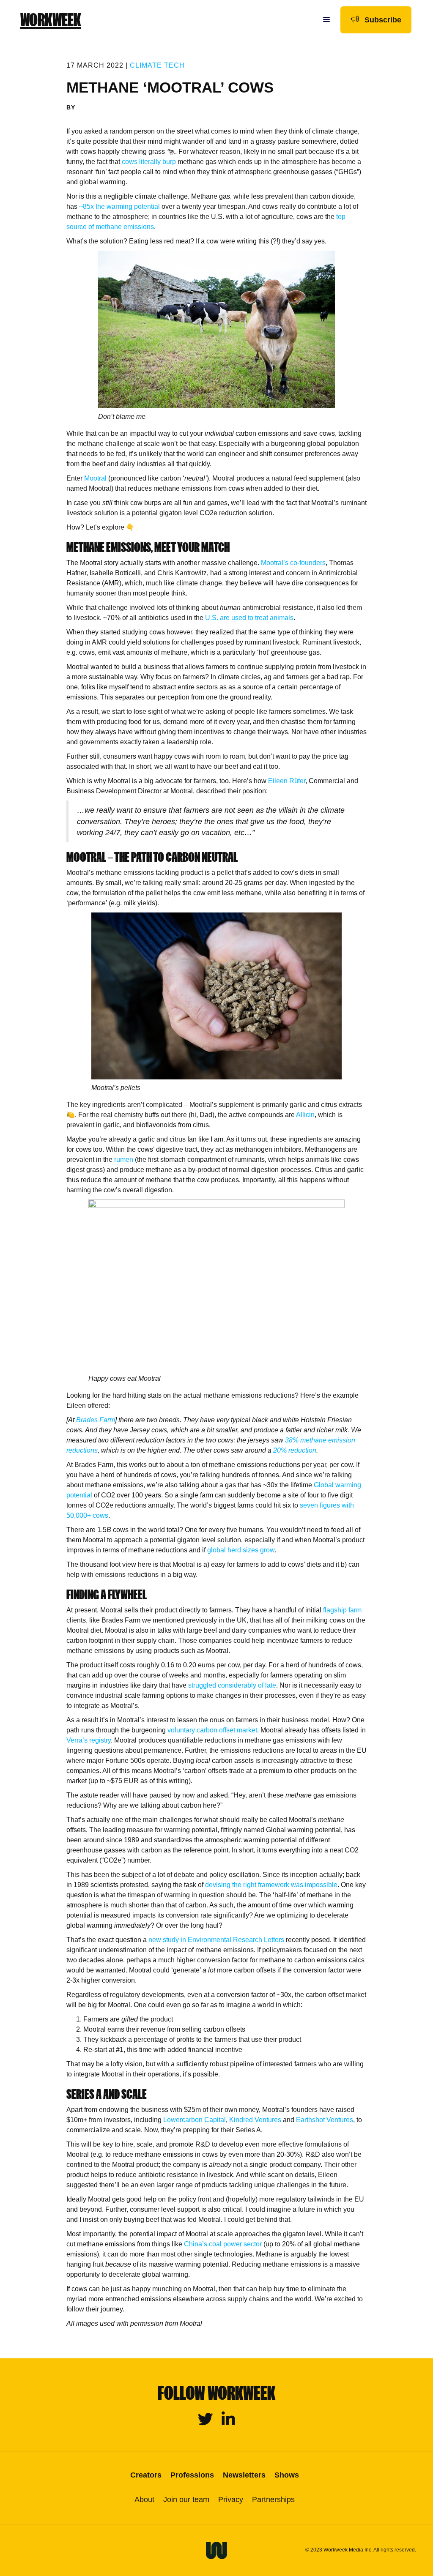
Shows (287, 2475)
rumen (124, 1160)
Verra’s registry (89, 1740)
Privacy (231, 2500)
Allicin (305, 1115)
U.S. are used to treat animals (249, 618)
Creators (146, 2475)
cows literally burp (149, 162)
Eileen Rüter (287, 781)
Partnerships (273, 2500)
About (144, 2500)
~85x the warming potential (119, 206)
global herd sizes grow (241, 1550)
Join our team (186, 2500)
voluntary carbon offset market (212, 1730)
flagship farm (342, 1610)
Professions (192, 2475)
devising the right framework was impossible (271, 1885)
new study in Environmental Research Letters (216, 1940)
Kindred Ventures (255, 2120)
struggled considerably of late (232, 1685)
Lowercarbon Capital (195, 2120)
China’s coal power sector (223, 2244)
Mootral (95, 478)
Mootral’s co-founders (293, 563)
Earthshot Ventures (325, 2120)
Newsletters (244, 2475)
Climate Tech (157, 65)
